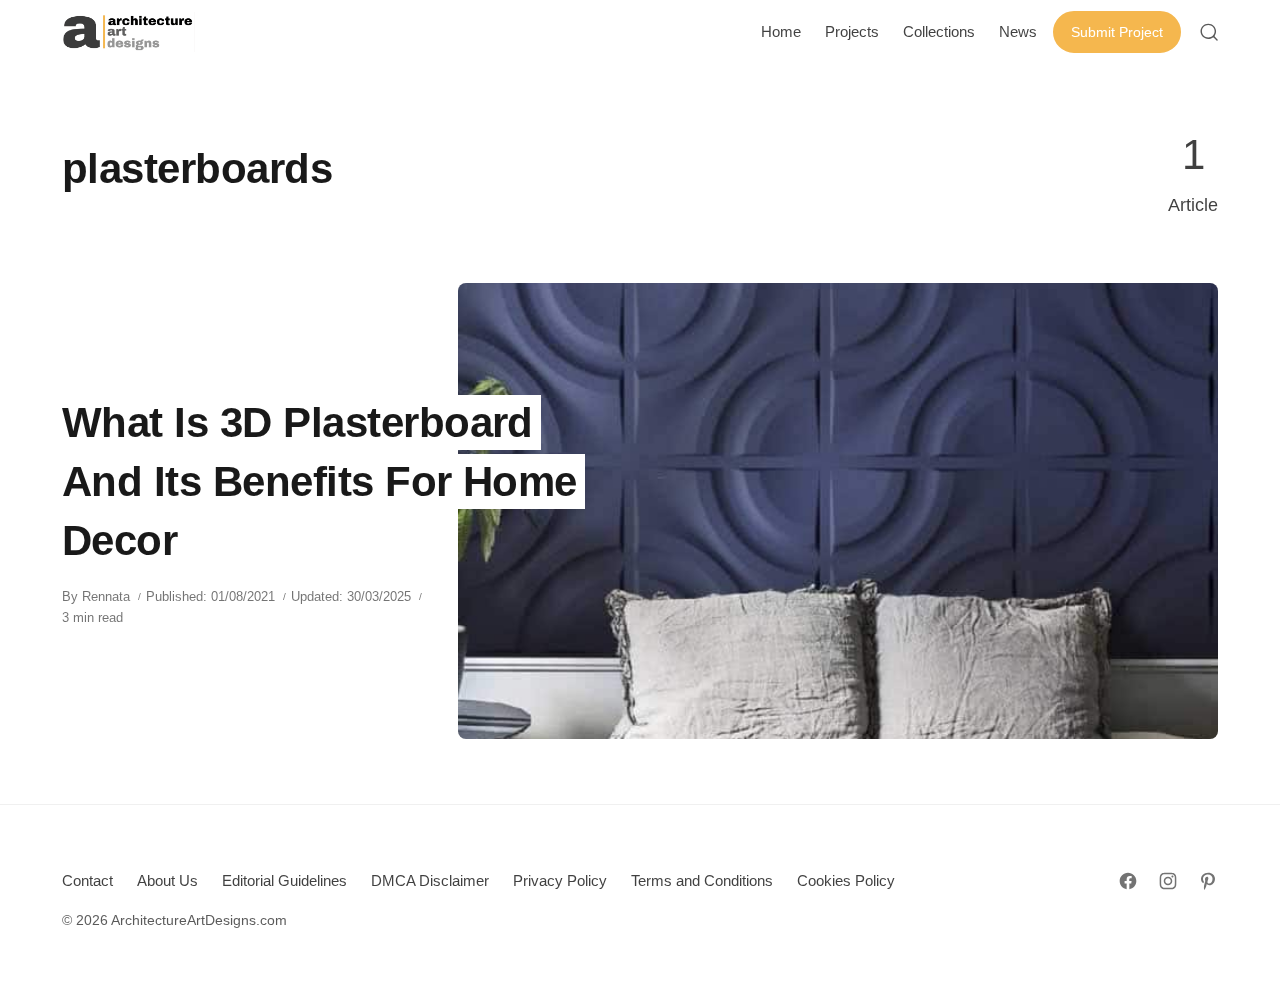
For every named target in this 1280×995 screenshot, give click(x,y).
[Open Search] (1209, 32)
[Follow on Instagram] (1168, 881)
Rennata (106, 596)
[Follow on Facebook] (1128, 881)
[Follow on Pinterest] (1208, 881)
